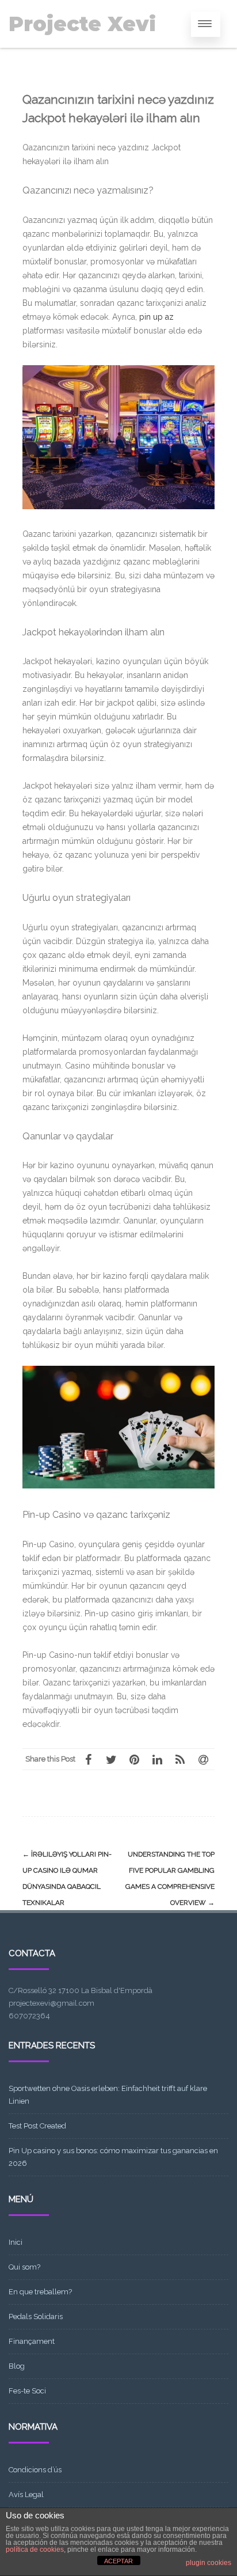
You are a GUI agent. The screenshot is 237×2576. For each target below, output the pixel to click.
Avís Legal (26, 2494)
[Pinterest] (134, 1759)
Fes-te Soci (27, 2391)
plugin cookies (209, 2563)
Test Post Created (37, 2126)
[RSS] (180, 1759)
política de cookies (35, 2550)
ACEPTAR (118, 2561)
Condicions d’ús (35, 2470)
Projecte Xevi (82, 24)
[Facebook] (88, 1759)
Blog (17, 2366)
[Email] (203, 1759)
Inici (16, 2242)
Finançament (32, 2341)
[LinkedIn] (157, 1759)
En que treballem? (40, 2292)
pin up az (156, 317)
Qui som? (24, 2267)
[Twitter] (111, 1759)
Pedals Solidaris (36, 2316)
